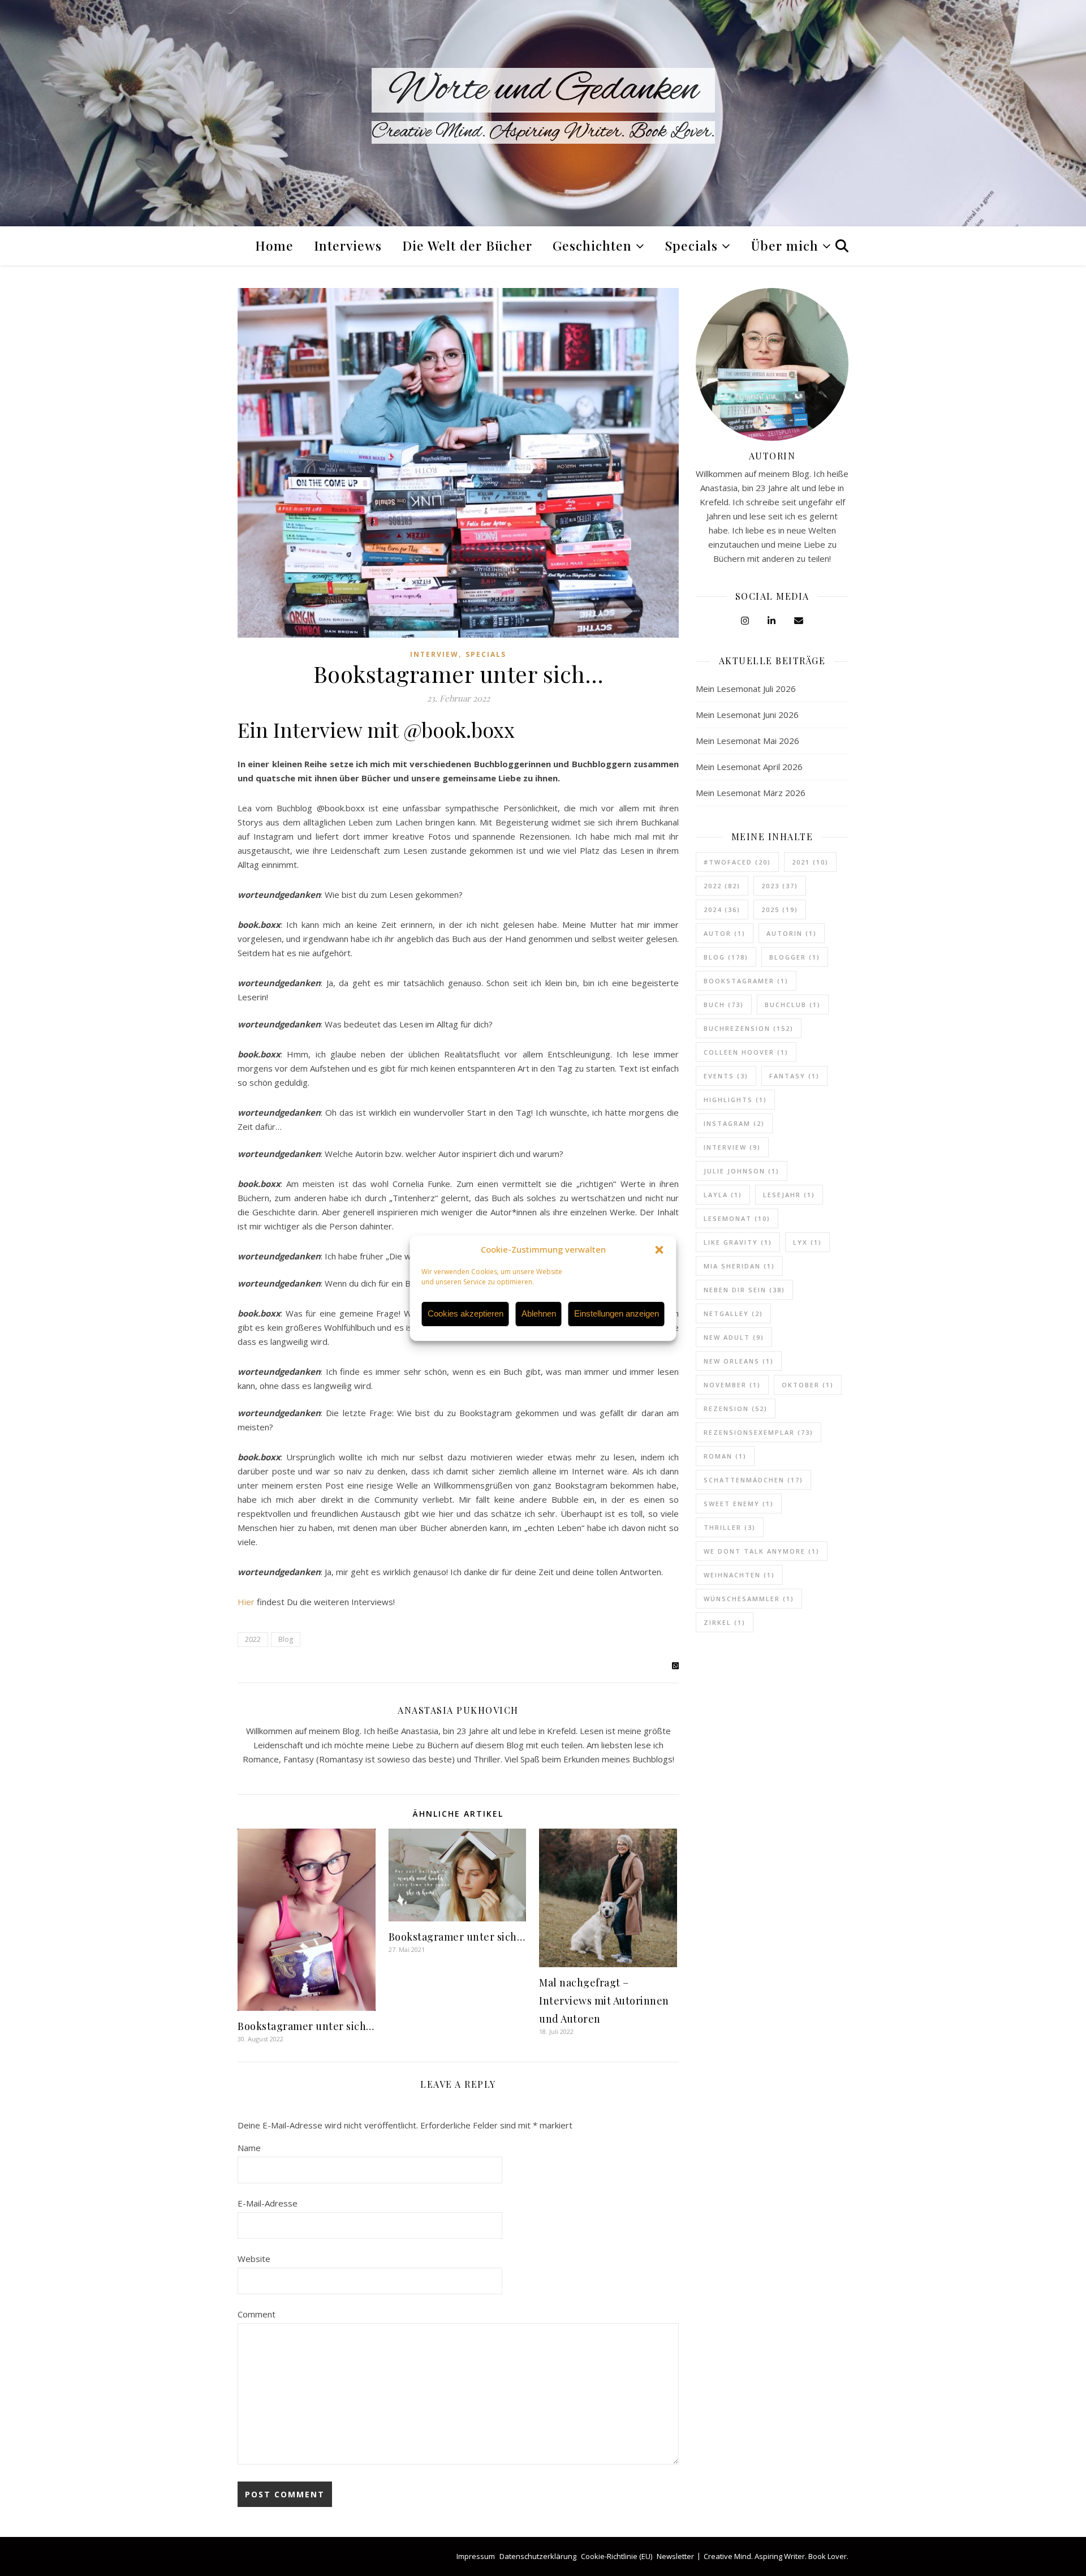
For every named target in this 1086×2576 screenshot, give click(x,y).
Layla (723, 1195)
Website (254, 2259)
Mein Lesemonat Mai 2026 (747, 741)
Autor (725, 933)
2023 (780, 886)
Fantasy (794, 1076)
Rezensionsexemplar (759, 1432)
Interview (434, 654)
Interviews (348, 245)
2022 (253, 1639)
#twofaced (737, 862)
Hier (246, 1602)
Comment (257, 2314)
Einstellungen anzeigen (617, 1313)
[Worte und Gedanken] (543, 113)
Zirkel (725, 1622)
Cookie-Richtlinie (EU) (617, 2556)
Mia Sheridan (739, 1266)
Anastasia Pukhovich (458, 1710)
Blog (286, 1639)
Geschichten (592, 245)
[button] (660, 1250)
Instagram (734, 1123)
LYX (807, 1242)
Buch (724, 1005)
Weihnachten (739, 1575)
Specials (691, 245)
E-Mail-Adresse (268, 2203)
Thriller (730, 1527)
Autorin (792, 933)
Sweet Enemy (739, 1504)
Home (274, 245)
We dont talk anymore (762, 1551)
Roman (725, 1456)
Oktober (808, 1385)
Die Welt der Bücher (467, 245)
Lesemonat (737, 1218)
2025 (780, 909)
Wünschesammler (749, 1599)
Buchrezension (749, 1028)
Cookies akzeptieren (466, 1313)
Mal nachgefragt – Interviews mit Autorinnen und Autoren (604, 2001)
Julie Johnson (742, 1171)
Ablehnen (539, 1313)
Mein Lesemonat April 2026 (749, 767)
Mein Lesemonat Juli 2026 (746, 689)
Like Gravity (738, 1242)
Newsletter (675, 2556)
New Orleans (739, 1361)
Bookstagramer (746, 981)
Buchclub (793, 1005)
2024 (722, 909)
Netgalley (733, 1313)
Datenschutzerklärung (538, 2556)
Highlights (735, 1100)
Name (249, 2148)
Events (726, 1076)
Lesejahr (789, 1195)
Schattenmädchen (753, 1480)
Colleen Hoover (746, 1052)
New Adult (734, 1337)
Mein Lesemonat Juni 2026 (747, 715)
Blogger (795, 957)
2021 (810, 862)
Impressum (476, 2556)
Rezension (736, 1409)
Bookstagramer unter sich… (306, 2026)
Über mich (785, 245)
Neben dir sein (744, 1290)
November (732, 1385)
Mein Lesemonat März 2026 (751, 793)
